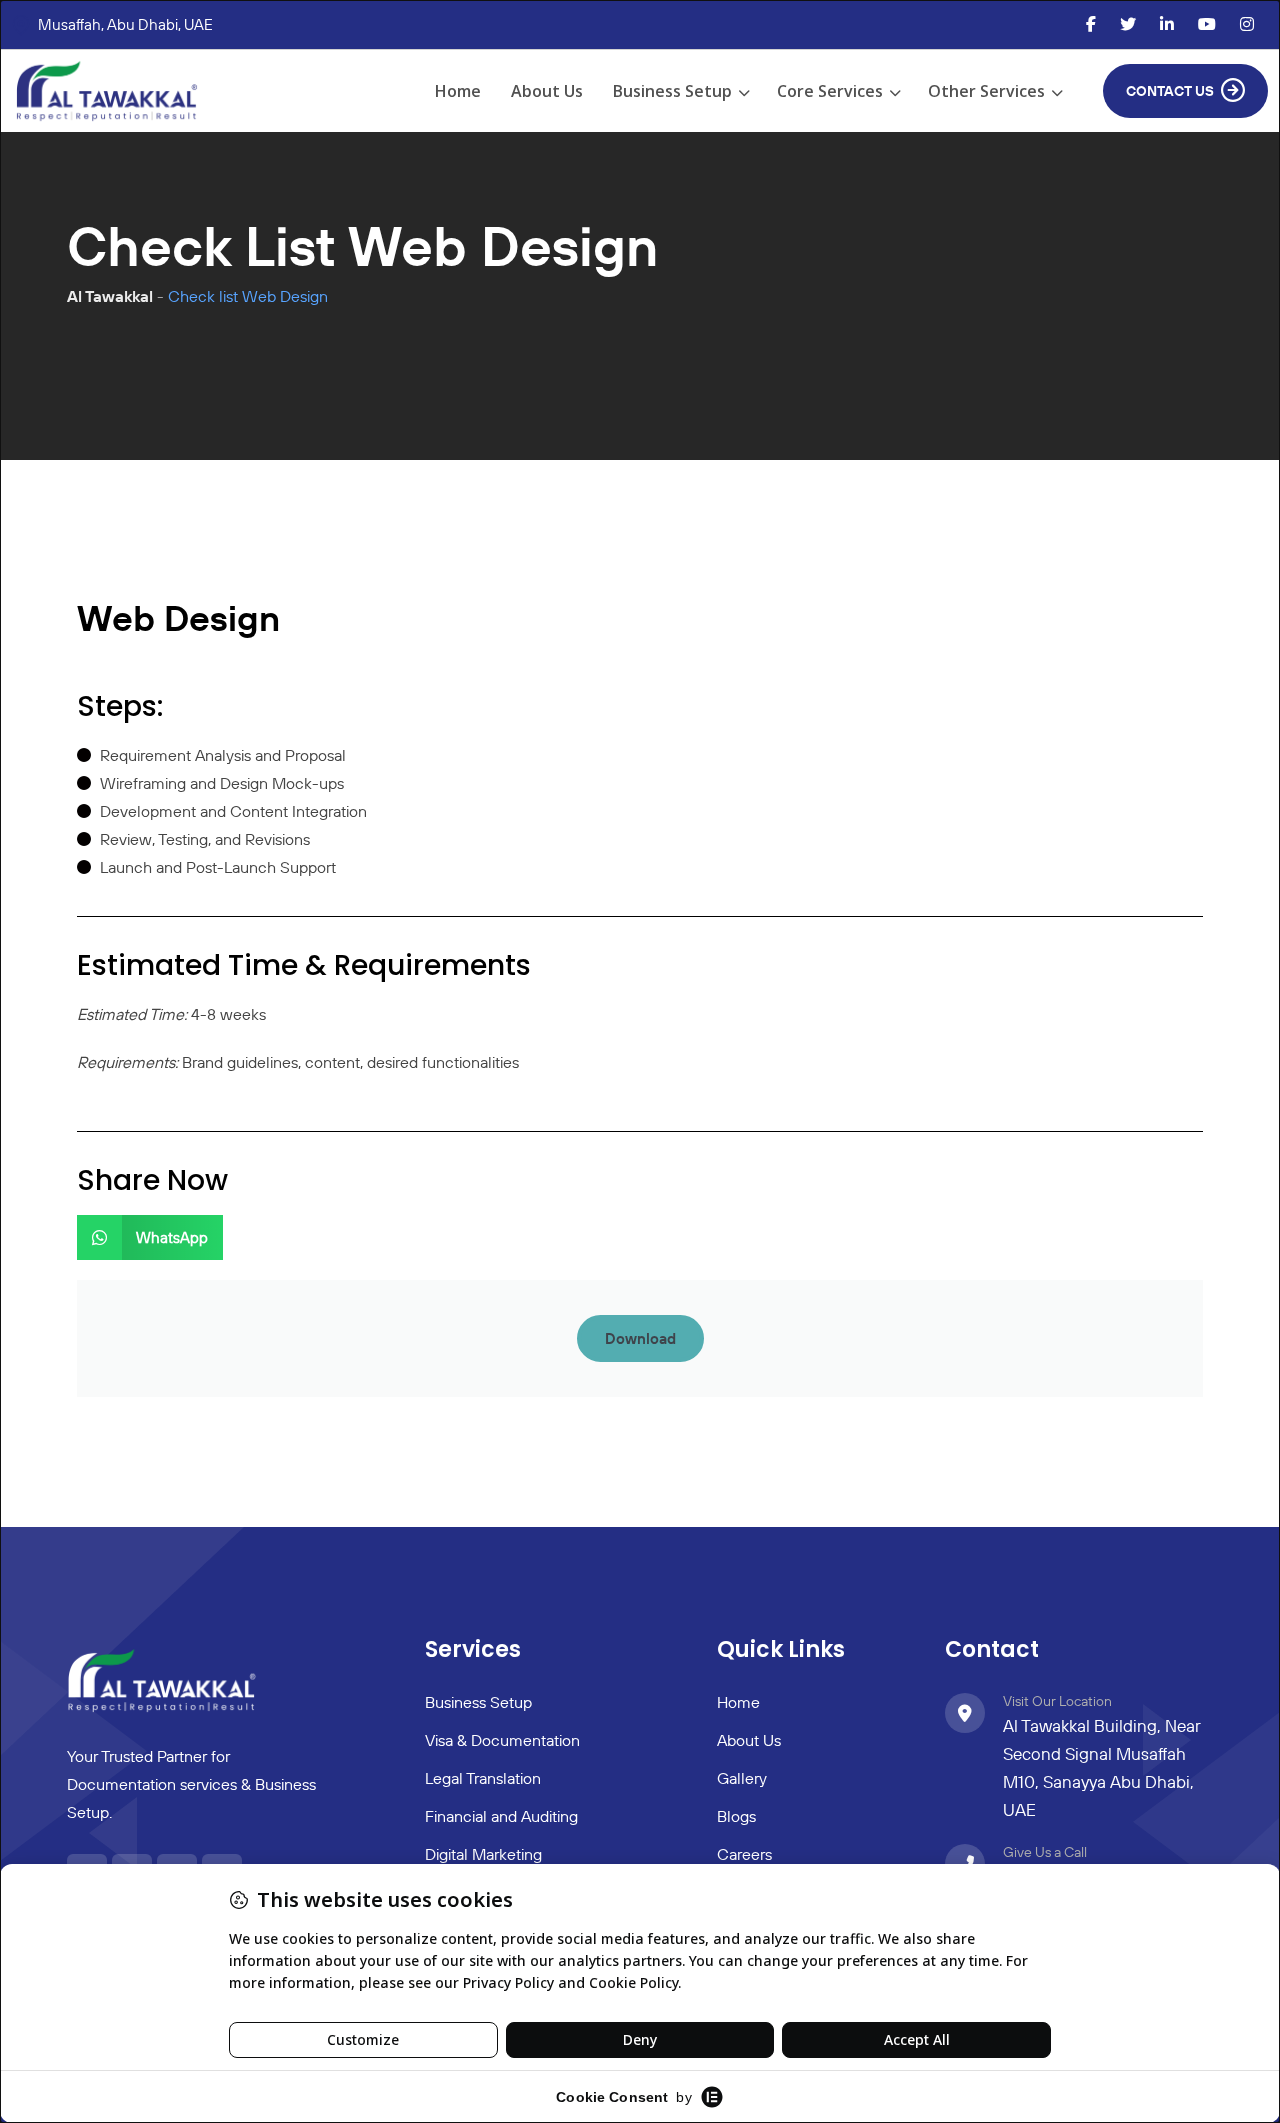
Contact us (1170, 91)
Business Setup (672, 91)
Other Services (986, 91)
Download (640, 1338)
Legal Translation (483, 1778)
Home (458, 91)
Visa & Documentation (502, 1740)
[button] (150, 1237)
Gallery (742, 1778)
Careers (744, 1854)
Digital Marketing (483, 1854)
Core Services (830, 91)
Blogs (736, 1816)
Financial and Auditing (501, 1816)
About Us (547, 91)
